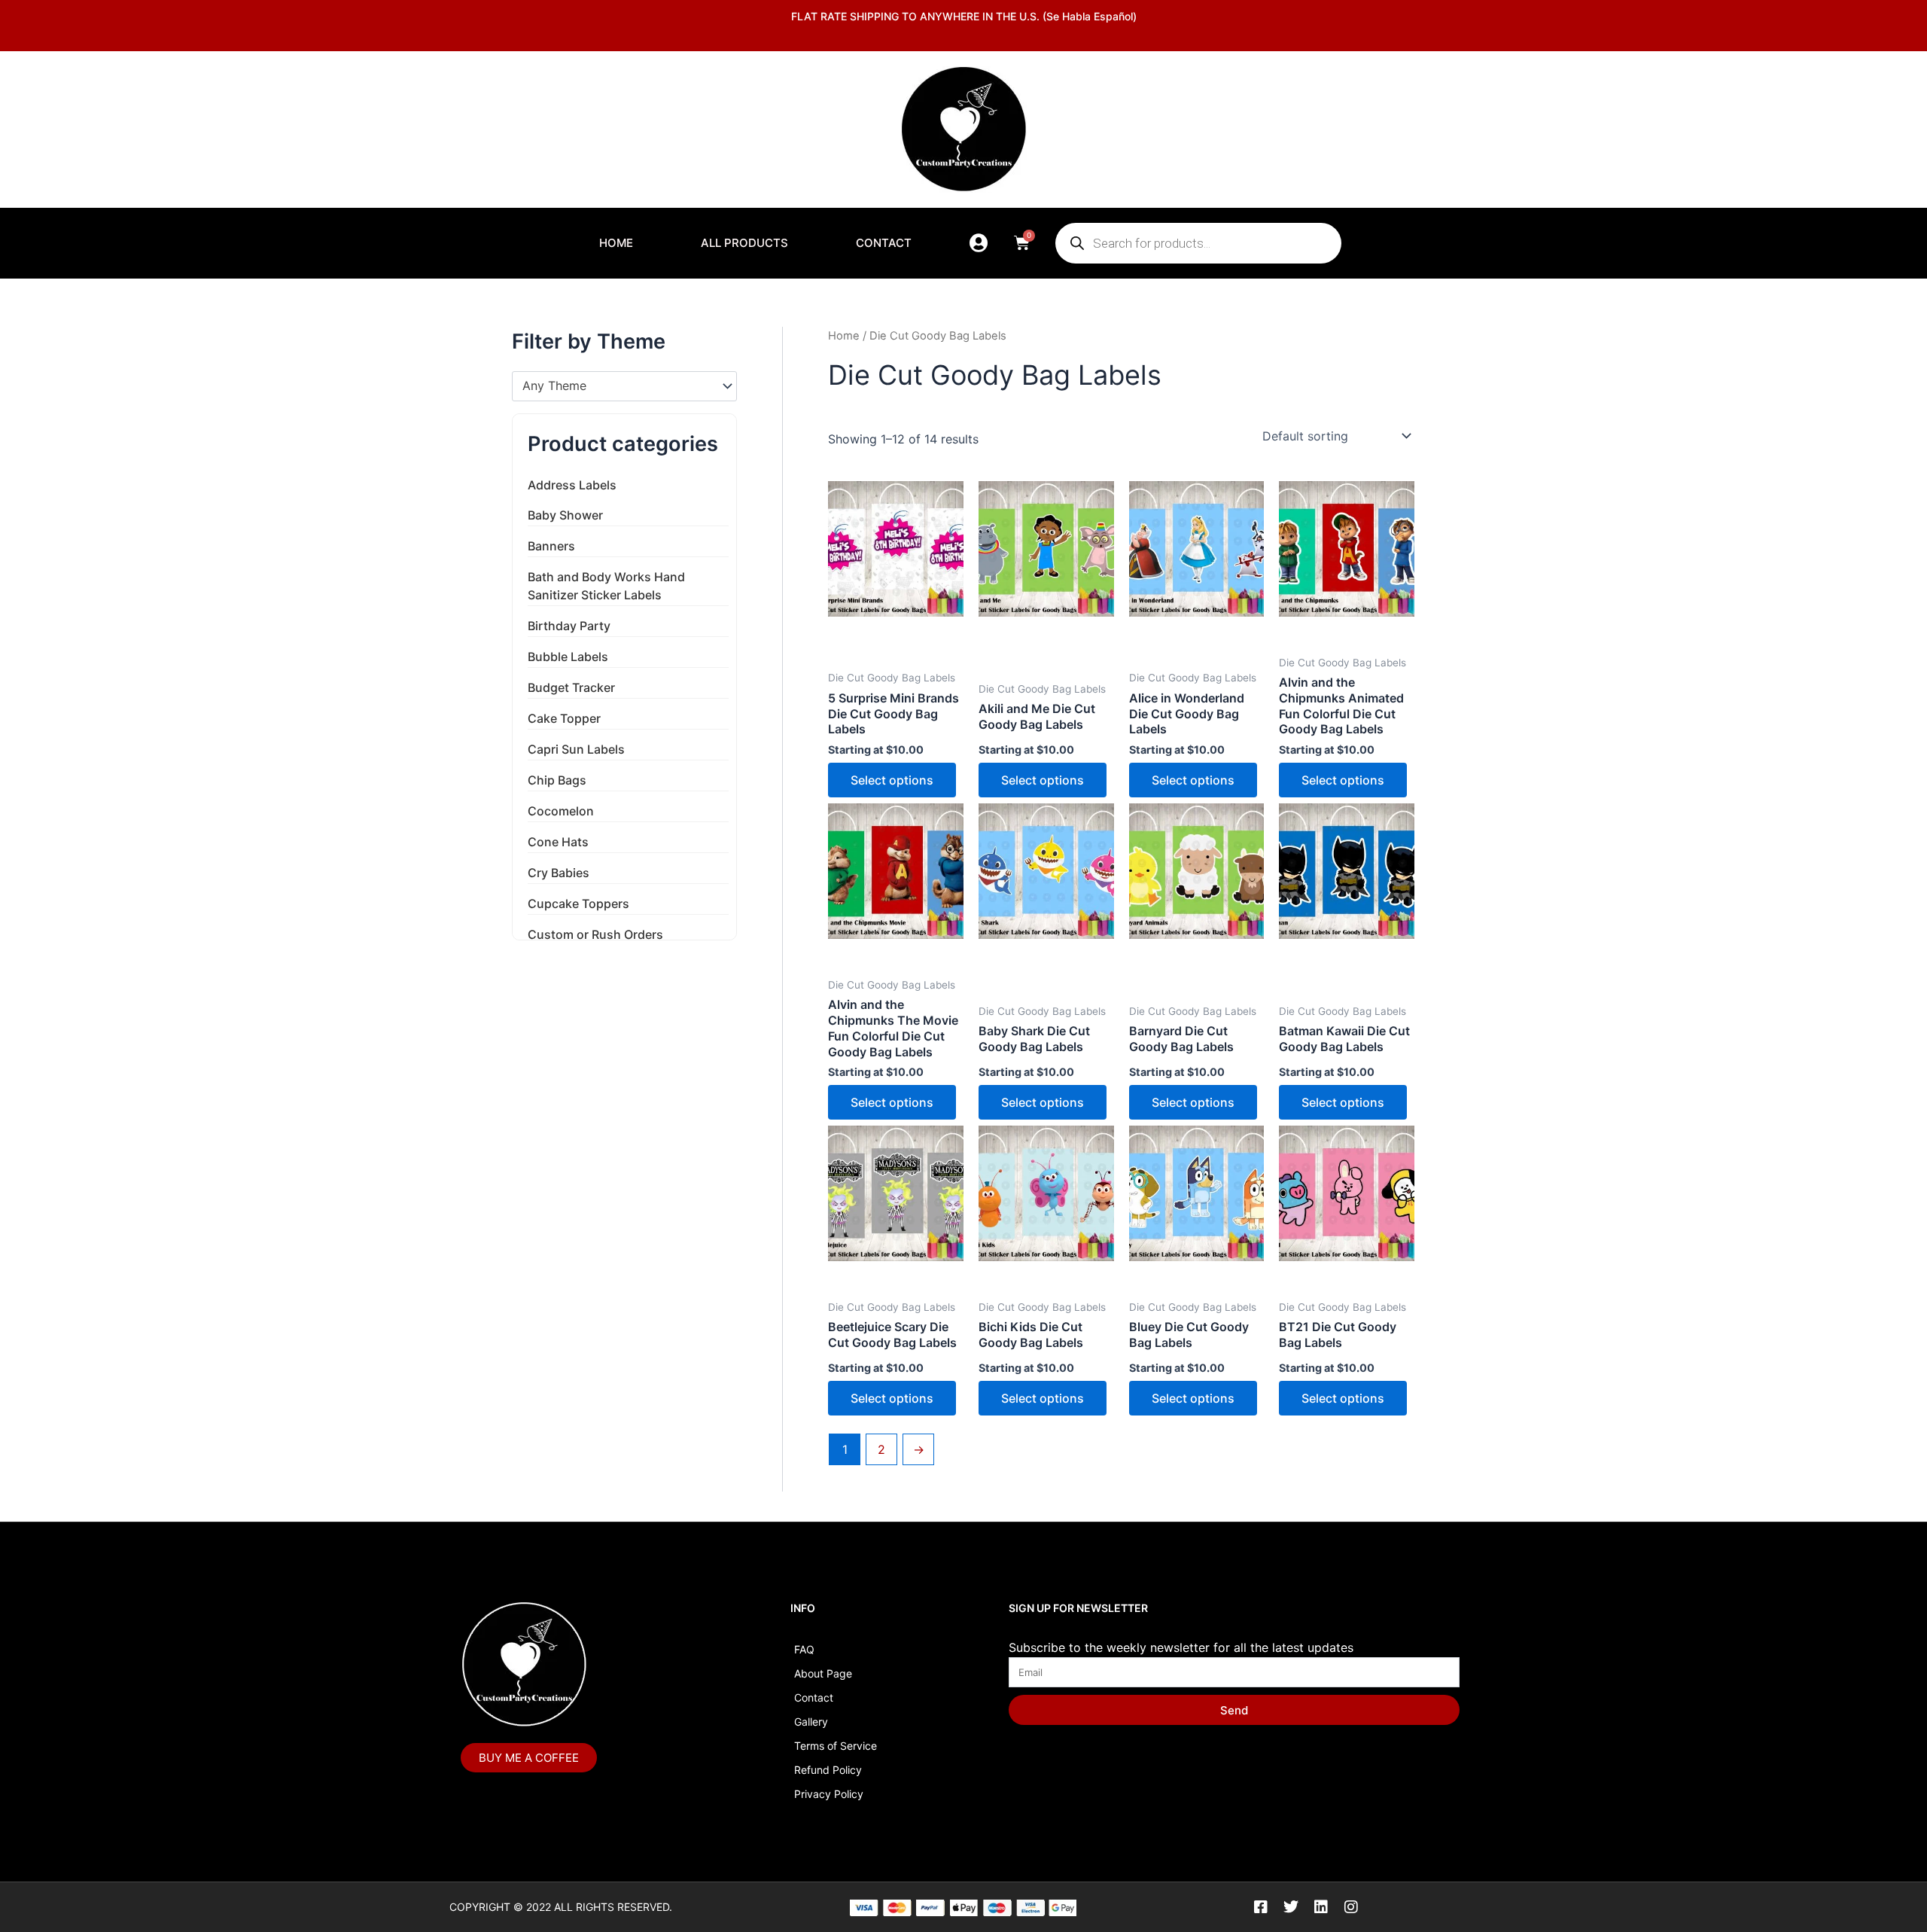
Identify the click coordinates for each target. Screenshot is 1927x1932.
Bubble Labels (568, 657)
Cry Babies (559, 873)
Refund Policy (828, 1770)
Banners (551, 546)
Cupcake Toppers (578, 904)
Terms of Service (836, 1746)
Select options (892, 780)
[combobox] (624, 386)
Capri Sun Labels (576, 749)
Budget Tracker (571, 687)
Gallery (811, 1722)
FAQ (804, 1649)
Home (616, 243)
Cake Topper (564, 718)
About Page (823, 1673)
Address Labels (572, 485)
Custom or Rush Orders (595, 934)
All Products (744, 243)
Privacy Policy (829, 1794)
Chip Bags (557, 780)
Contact (884, 243)
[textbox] (617, 386)
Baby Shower (565, 515)
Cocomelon (561, 811)
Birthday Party (569, 626)
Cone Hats (558, 842)
